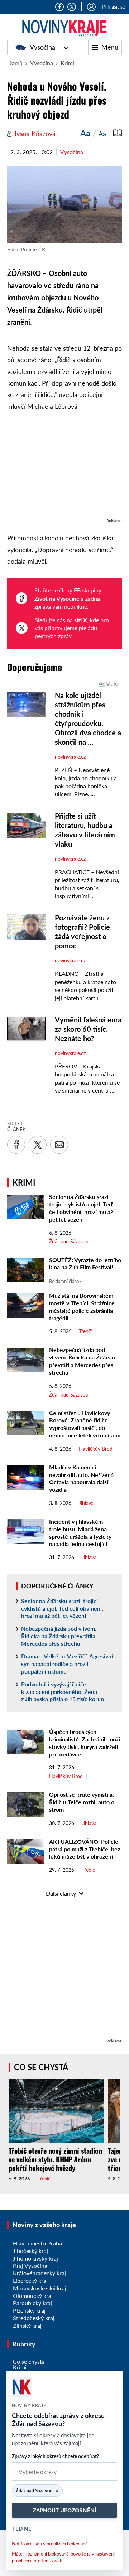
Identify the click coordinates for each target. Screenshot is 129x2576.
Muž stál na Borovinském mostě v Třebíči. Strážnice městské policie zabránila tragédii (82, 1307)
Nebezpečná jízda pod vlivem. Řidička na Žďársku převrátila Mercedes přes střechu (83, 1361)
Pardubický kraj (32, 2303)
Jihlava (86, 1503)
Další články (61, 1893)
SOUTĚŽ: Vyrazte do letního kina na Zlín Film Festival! (85, 1264)
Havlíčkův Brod (96, 1449)
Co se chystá (41, 2067)
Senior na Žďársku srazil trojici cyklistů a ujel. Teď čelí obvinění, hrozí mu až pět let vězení (81, 1208)
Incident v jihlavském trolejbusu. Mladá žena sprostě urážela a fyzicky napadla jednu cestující (80, 1532)
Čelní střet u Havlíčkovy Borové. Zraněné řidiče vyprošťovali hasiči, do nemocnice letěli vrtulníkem (85, 1424)
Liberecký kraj (30, 2280)
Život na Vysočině (57, 598)
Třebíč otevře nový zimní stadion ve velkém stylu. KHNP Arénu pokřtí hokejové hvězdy (55, 2159)
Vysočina (42, 47)
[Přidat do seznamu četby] (118, 133)
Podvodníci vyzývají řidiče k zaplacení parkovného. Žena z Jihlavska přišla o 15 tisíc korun (63, 1692)
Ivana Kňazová (35, 134)
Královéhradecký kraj (39, 2273)
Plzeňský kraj (29, 2310)
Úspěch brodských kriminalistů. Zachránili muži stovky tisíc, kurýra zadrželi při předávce (85, 1743)
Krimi (67, 63)
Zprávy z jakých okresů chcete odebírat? (55, 2456)
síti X (81, 620)
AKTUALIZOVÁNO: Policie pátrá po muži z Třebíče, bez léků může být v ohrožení (85, 1849)
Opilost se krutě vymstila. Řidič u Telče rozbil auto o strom (82, 1802)
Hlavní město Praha (37, 2243)
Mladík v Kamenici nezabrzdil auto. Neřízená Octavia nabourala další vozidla (81, 1478)
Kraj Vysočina (30, 2265)
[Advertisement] (64, 468)
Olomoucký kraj (33, 2296)
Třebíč (85, 1331)
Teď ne (22, 2529)
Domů (15, 63)
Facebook (59, 7)
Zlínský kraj (27, 2325)
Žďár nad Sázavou (69, 1242)
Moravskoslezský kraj (40, 2288)
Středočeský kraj (34, 2318)
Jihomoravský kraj (35, 2258)
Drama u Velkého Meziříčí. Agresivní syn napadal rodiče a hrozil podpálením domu (67, 1664)
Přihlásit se (113, 7)
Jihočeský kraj (30, 2251)
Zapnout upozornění (64, 2510)
